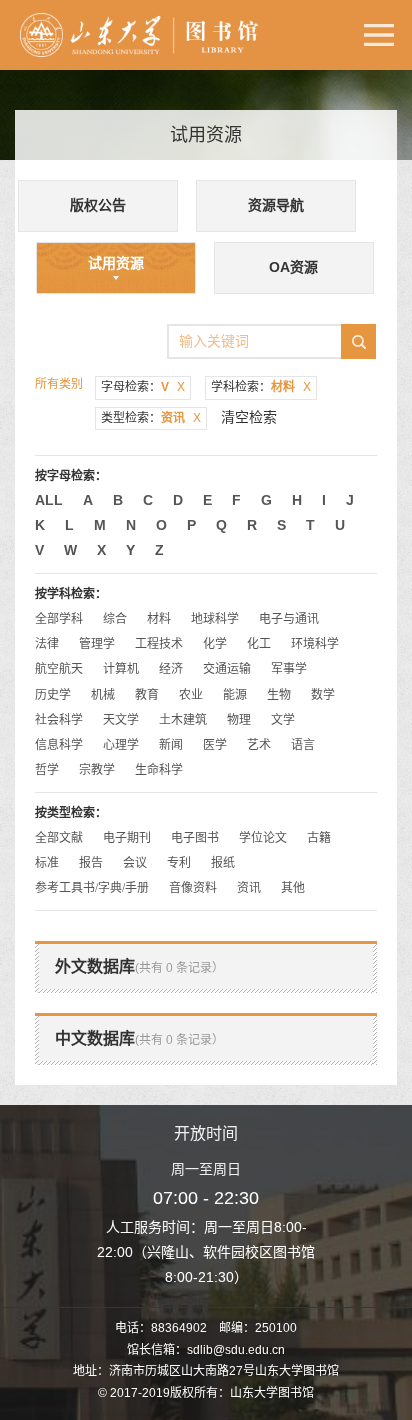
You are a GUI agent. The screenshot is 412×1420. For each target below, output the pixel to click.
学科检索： (261, 387)
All (49, 500)
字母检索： (143, 387)
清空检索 (249, 417)
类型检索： (151, 418)
